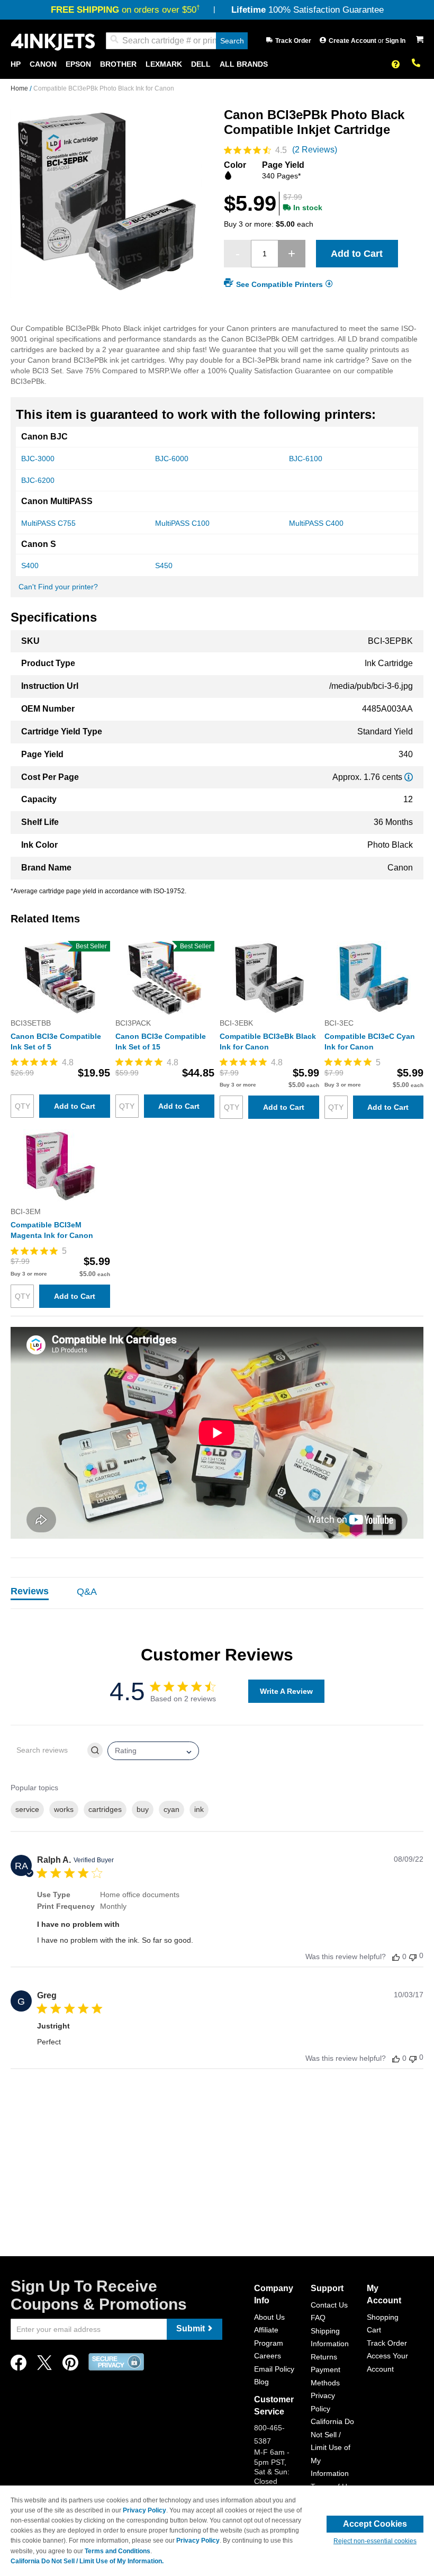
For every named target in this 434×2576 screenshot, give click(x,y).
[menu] (217, 64)
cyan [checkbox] (171, 1809)
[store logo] (53, 41)
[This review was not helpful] (413, 1956)
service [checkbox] (27, 1809)
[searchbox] (48, 1750)
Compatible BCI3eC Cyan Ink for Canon (370, 1042)
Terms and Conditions (117, 2551)
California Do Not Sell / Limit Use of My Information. (87, 2561)
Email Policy (274, 2369)
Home (20, 88)
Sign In (395, 41)
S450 (164, 566)
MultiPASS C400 (316, 523)
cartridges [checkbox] (105, 1809)
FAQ (318, 2318)
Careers (268, 2356)
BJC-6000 (172, 459)
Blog (261, 2382)
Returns (324, 2357)
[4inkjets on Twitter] (44, 2366)
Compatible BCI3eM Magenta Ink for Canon (52, 1230)
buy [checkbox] (143, 1809)
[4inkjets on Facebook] (19, 2366)
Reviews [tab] (30, 1591)
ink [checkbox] (199, 1809)
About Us (269, 2317)
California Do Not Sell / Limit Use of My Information (332, 2447)
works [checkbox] (64, 1809)
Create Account (353, 41)
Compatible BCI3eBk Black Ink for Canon (268, 1042)
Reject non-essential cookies (375, 2541)
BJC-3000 (38, 459)
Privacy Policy (144, 2510)
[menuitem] (16, 64)
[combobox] (177, 41)
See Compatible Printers (279, 284)
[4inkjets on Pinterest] (70, 2366)
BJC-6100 (306, 459)
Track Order (293, 41)
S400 (30, 566)
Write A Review (286, 1691)
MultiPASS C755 (48, 523)
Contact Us (329, 2305)
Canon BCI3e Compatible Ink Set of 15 (161, 1042)
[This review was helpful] (396, 1957)
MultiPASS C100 (182, 523)
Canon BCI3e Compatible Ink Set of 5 (56, 1042)
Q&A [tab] (87, 1592)
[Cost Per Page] (409, 777)
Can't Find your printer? (58, 587)
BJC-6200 (38, 480)
